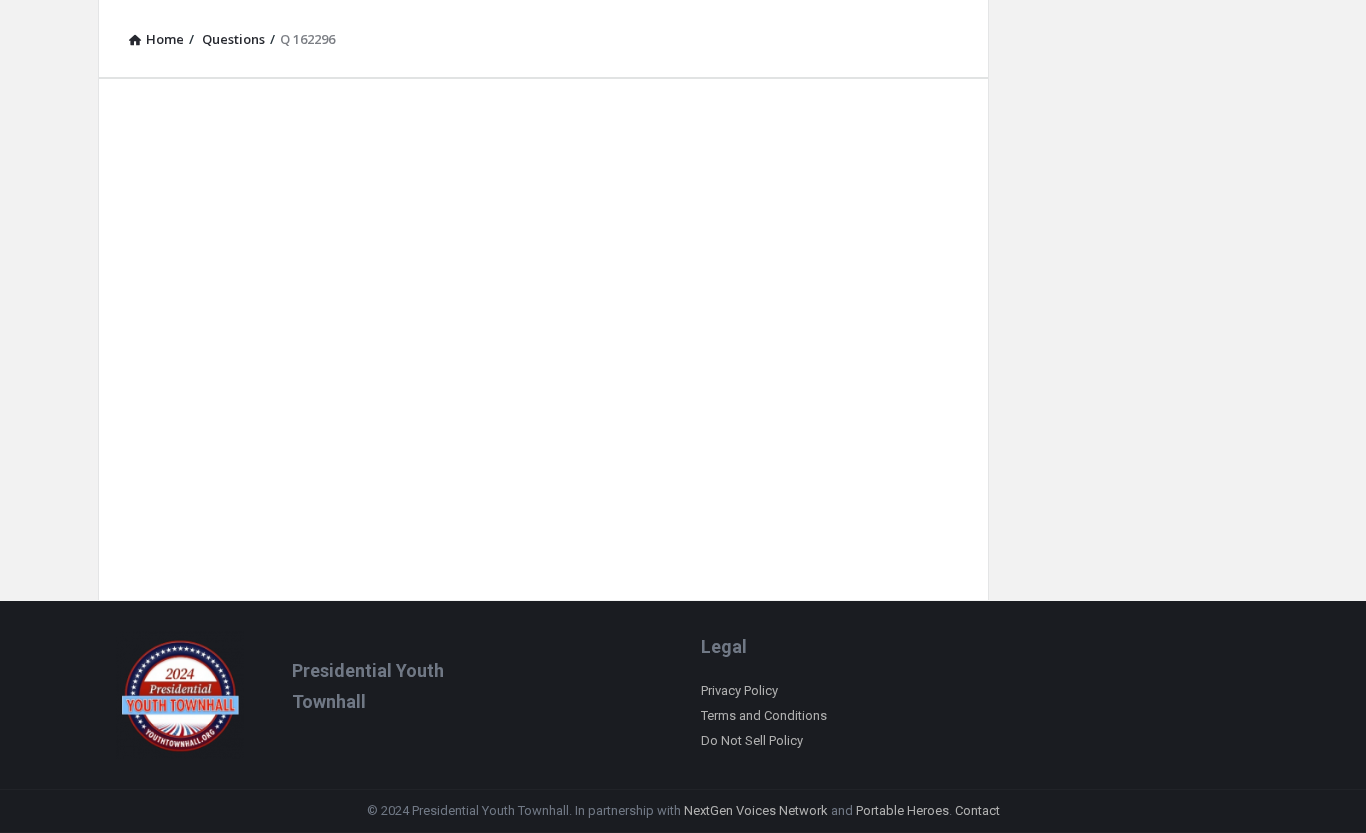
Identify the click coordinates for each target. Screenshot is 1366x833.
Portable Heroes (902, 810)
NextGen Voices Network (756, 810)
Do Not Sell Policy (752, 740)
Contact (977, 810)
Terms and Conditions (764, 715)
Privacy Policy (739, 690)
